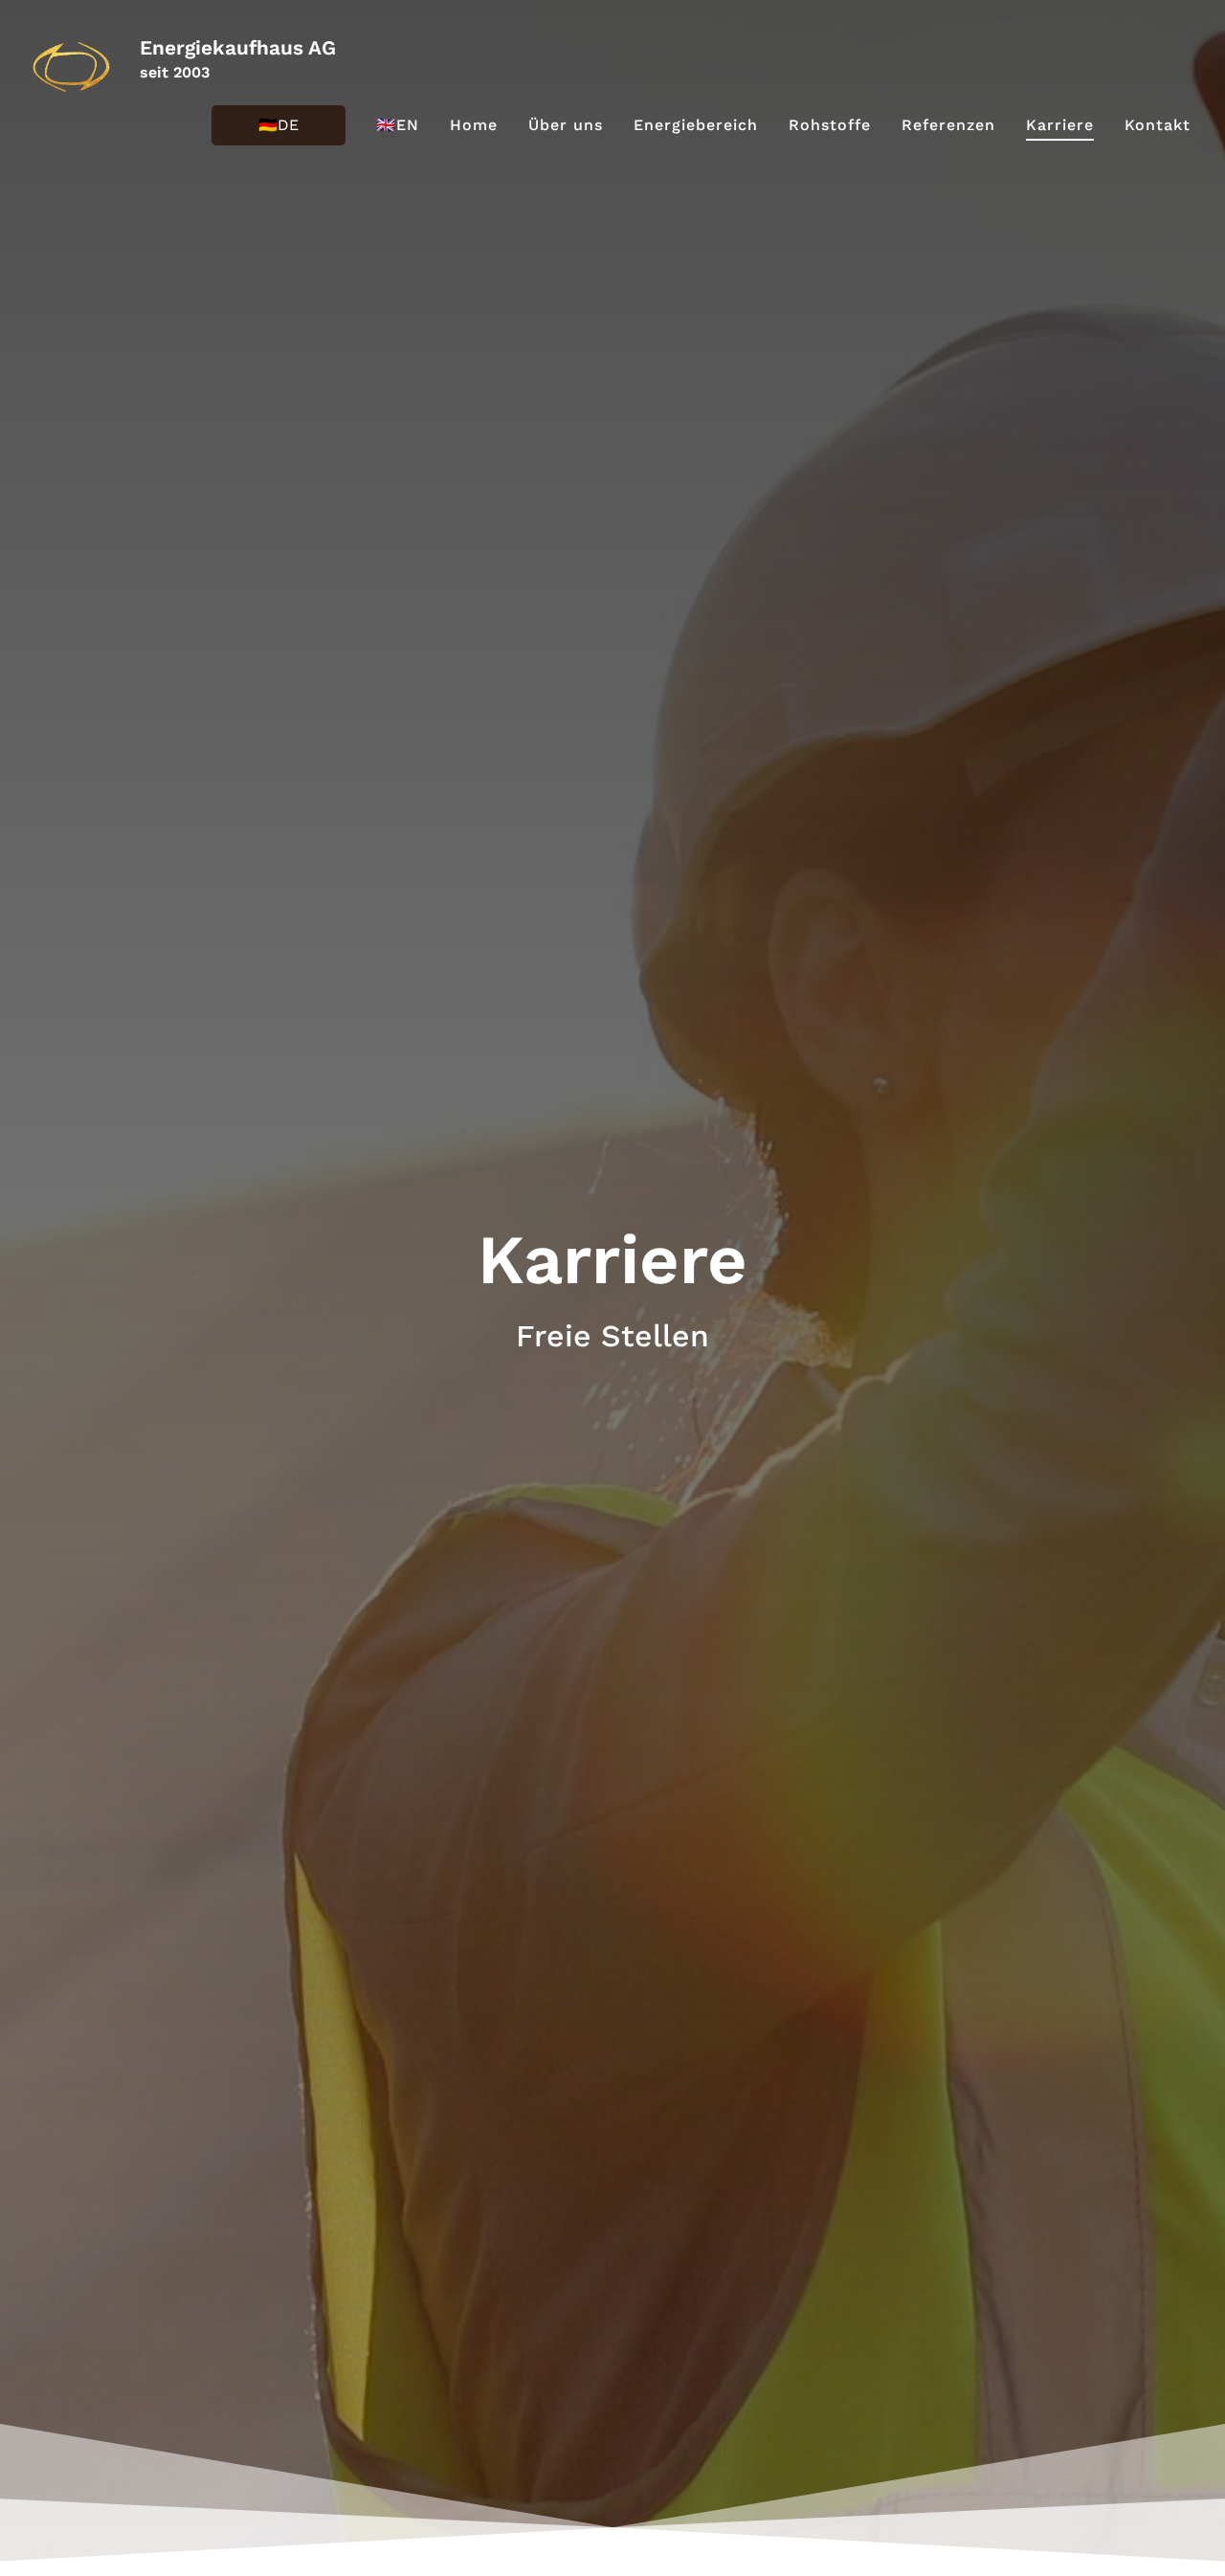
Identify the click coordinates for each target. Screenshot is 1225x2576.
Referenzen (948, 125)
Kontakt (1158, 125)
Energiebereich (696, 125)
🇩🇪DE (278, 125)
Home (474, 125)
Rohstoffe (830, 125)
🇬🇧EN (398, 125)
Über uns (566, 125)
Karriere (1060, 125)
